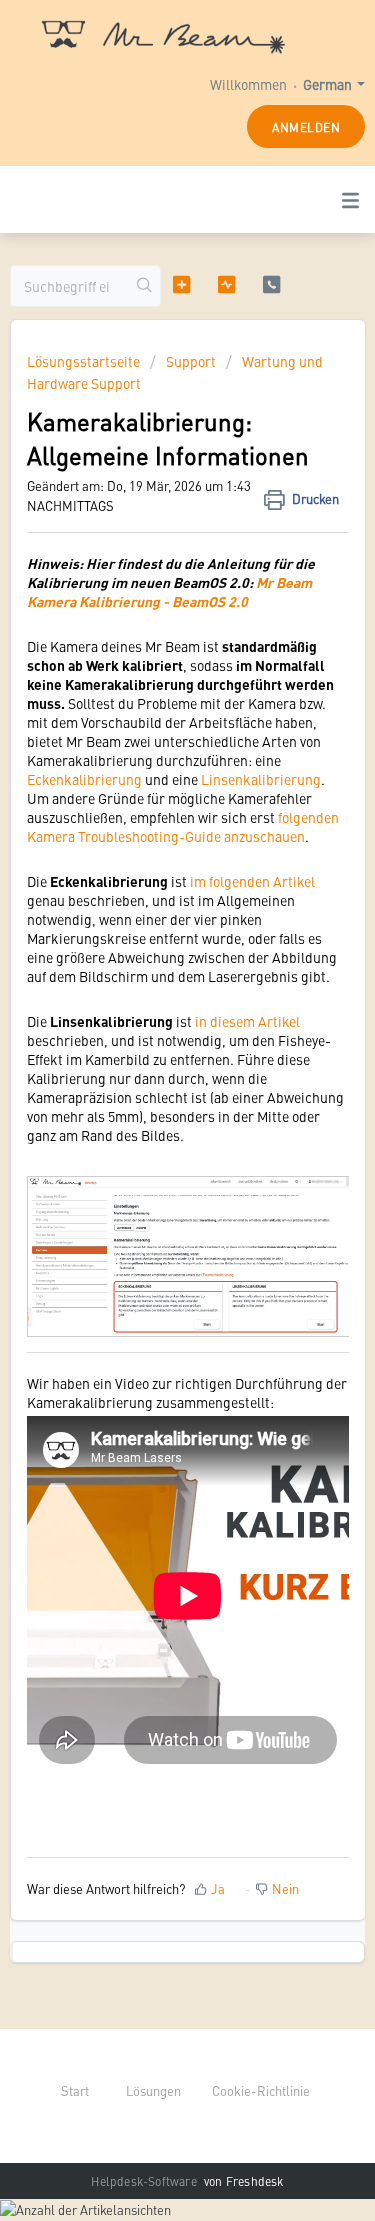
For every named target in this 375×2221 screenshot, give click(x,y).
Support (191, 361)
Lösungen (153, 2090)
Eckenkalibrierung (84, 779)
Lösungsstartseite (85, 361)
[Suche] (145, 286)
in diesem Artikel (247, 1021)
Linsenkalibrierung (261, 779)
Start (75, 2090)
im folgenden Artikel (252, 881)
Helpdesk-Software (145, 2181)
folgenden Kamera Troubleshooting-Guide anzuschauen (183, 826)
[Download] (151, 1120)
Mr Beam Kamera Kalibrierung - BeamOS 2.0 (169, 591)
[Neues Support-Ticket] (181, 285)
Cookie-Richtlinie (261, 2090)
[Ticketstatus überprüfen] (226, 285)
